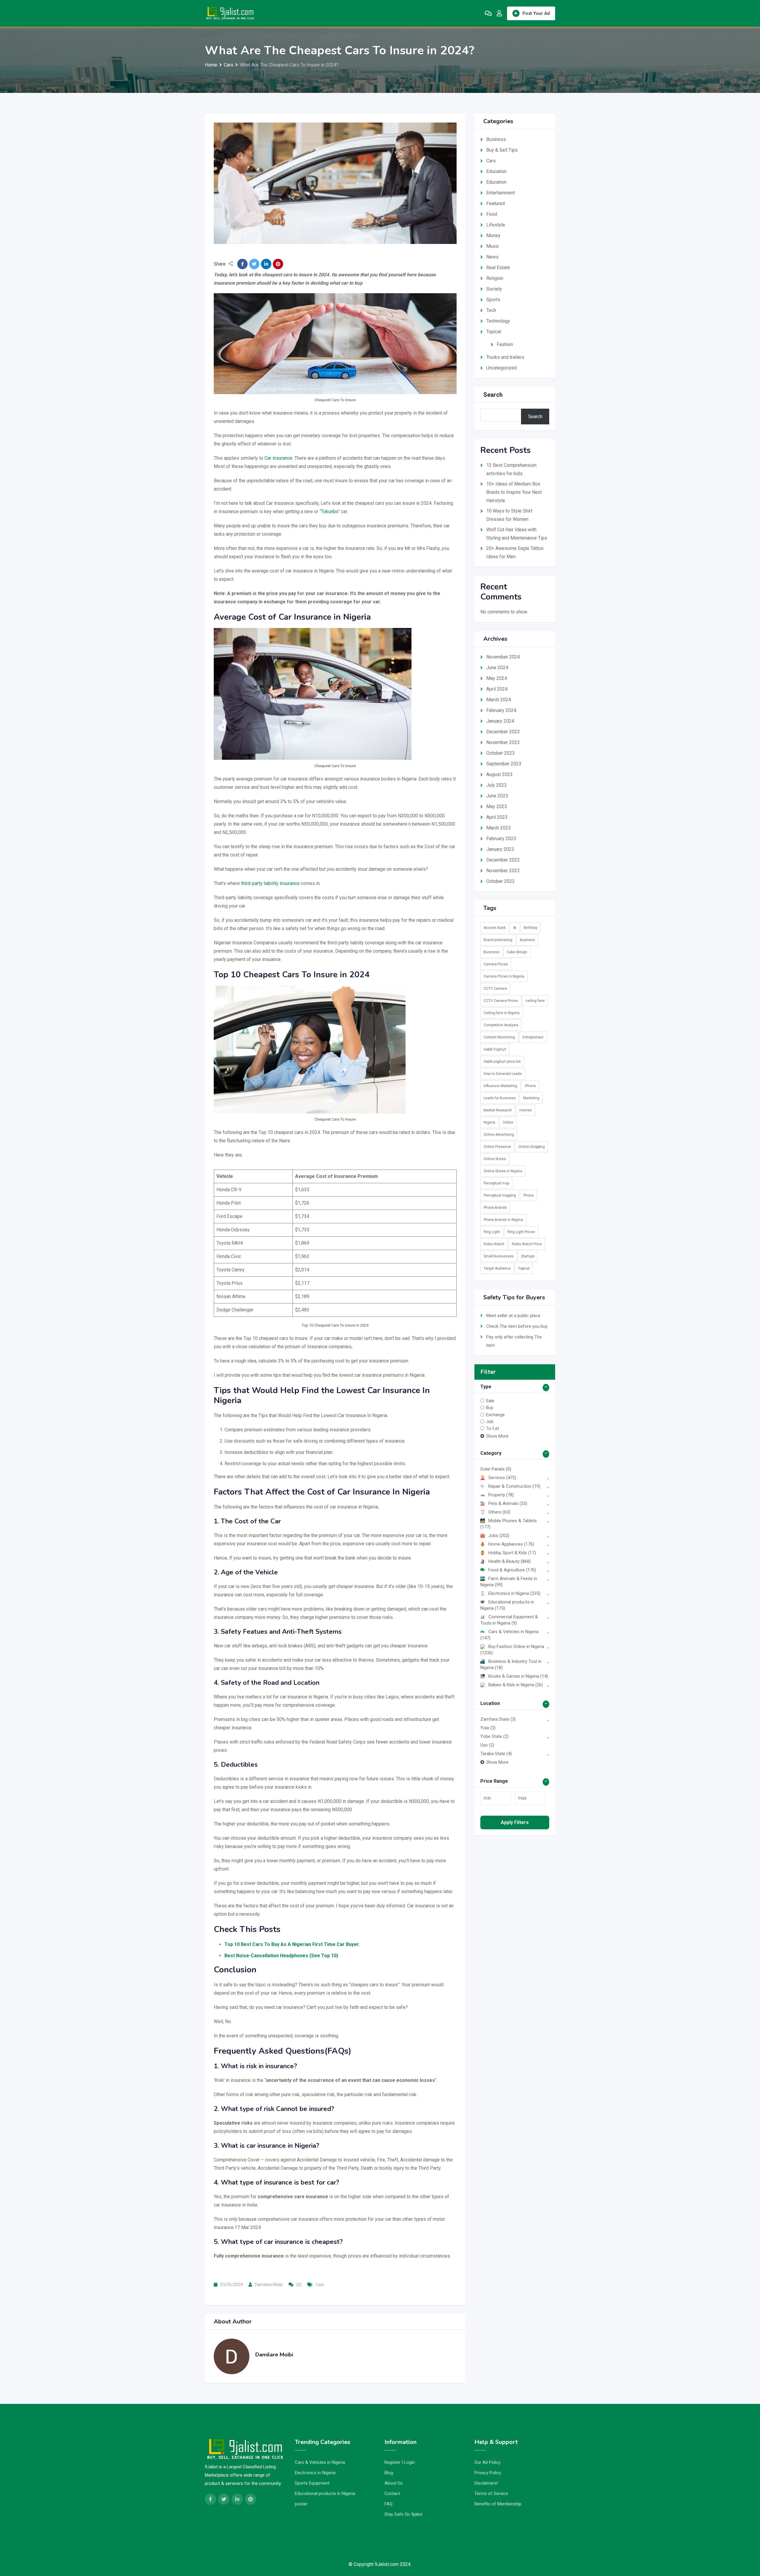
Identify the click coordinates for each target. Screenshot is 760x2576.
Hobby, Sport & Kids (512, 1553)
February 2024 (501, 710)
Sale (490, 1401)
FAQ (388, 2504)
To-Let (493, 1428)
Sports (493, 300)
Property (501, 1495)
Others (499, 1512)
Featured (495, 203)
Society (494, 289)
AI (515, 928)
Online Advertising (499, 1135)
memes (526, 1110)
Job (490, 1422)
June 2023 (497, 796)
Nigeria (489, 1122)
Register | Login (400, 2462)
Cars (320, 2285)
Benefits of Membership (498, 2504)
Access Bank (495, 928)
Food (492, 214)
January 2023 (500, 849)
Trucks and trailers (505, 357)
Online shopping (532, 1147)
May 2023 (497, 806)
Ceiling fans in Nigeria (502, 1013)
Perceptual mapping (500, 1195)
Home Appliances (511, 1544)
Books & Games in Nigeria (518, 1676)
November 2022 (503, 871)
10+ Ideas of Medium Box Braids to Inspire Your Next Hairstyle (514, 492)
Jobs (499, 1536)
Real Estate (498, 268)
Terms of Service (491, 2493)
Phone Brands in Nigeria (503, 1220)
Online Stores (495, 1159)
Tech (491, 310)
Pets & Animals (508, 1503)
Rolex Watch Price (527, 1244)
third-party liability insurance (270, 883)
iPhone (530, 1086)
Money (493, 235)
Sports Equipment (312, 2483)
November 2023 (503, 742)
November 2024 (503, 657)
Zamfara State (498, 1719)
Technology (498, 321)
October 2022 (501, 881)
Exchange (495, 1414)
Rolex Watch (494, 1244)
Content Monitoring (499, 1037)
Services (502, 1478)
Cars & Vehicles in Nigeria (320, 2462)
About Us (394, 2483)
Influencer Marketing (500, 1086)
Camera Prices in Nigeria (504, 976)
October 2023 (501, 753)
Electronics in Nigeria (514, 1593)
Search (493, 395)
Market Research (498, 1110)
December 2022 (503, 860)
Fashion (505, 344)
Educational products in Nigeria (325, 2493)
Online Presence (497, 1147)
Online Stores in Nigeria (503, 1171)
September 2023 (504, 764)
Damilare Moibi (269, 2285)
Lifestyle (496, 225)
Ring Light (492, 1232)
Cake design (517, 952)
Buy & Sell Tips (502, 150)
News (492, 257)
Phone (529, 1195)
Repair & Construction (514, 1486)
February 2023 (501, 839)
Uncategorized (501, 368)
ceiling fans (535, 1001)
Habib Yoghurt (495, 1049)
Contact (392, 2493)
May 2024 (497, 678)
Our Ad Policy (487, 2462)
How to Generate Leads (503, 1074)
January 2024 (500, 721)
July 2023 (497, 785)
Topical (494, 332)
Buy (490, 1408)
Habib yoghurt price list (502, 1062)
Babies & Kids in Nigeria (516, 1685)
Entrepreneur (533, 1037)
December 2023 (503, 732)
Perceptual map (496, 1183)
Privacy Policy (488, 2473)
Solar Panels (496, 1469)
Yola (488, 1728)
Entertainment (501, 193)
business (527, 940)
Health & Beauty (510, 1561)
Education (496, 171)
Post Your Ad (536, 13)
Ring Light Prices (521, 1232)
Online (508, 1122)
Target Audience (497, 1268)
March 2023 (499, 828)
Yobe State (494, 1736)
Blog (389, 2473)
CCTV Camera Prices (501, 1001)
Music (493, 246)
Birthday (531, 928)
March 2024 (499, 700)
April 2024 (497, 689)
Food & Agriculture (512, 1570)
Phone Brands (495, 1208)
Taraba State (496, 1754)
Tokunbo (330, 511)
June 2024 (497, 668)
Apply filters (515, 1822)
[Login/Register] (499, 13)
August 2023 (499, 774)
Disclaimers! (486, 2483)
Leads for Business (500, 1098)
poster (301, 2504)
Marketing (531, 1098)
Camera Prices (496, 964)
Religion (495, 278)
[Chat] (488, 13)
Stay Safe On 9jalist (403, 2514)
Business (496, 139)
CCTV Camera (495, 989)
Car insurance (278, 458)
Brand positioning (498, 940)
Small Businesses (499, 1256)
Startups (528, 1256)
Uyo (487, 1745)
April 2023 (497, 817)
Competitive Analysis (501, 1025)
